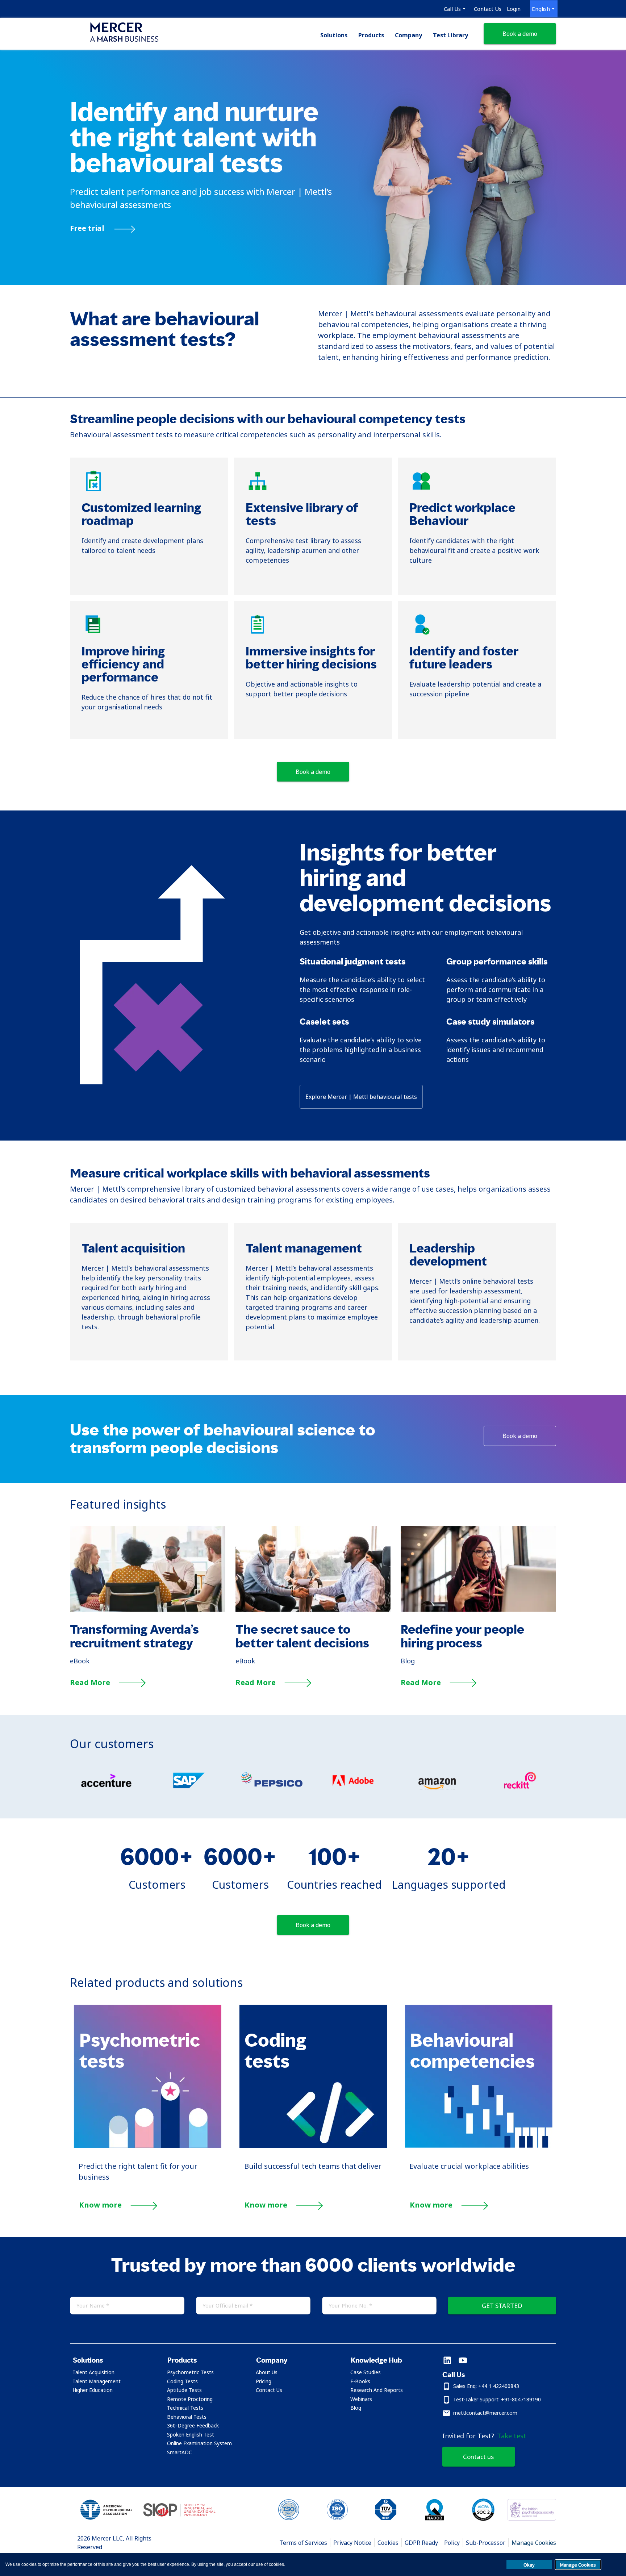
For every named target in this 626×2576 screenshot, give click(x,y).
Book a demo (520, 34)
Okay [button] (529, 2565)
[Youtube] (463, 2361)
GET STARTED (502, 2306)
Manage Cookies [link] (534, 2543)
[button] (111, 2360)
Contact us (478, 2457)
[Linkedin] (447, 2361)
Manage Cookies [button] (578, 2565)
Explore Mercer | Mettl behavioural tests (361, 1097)
